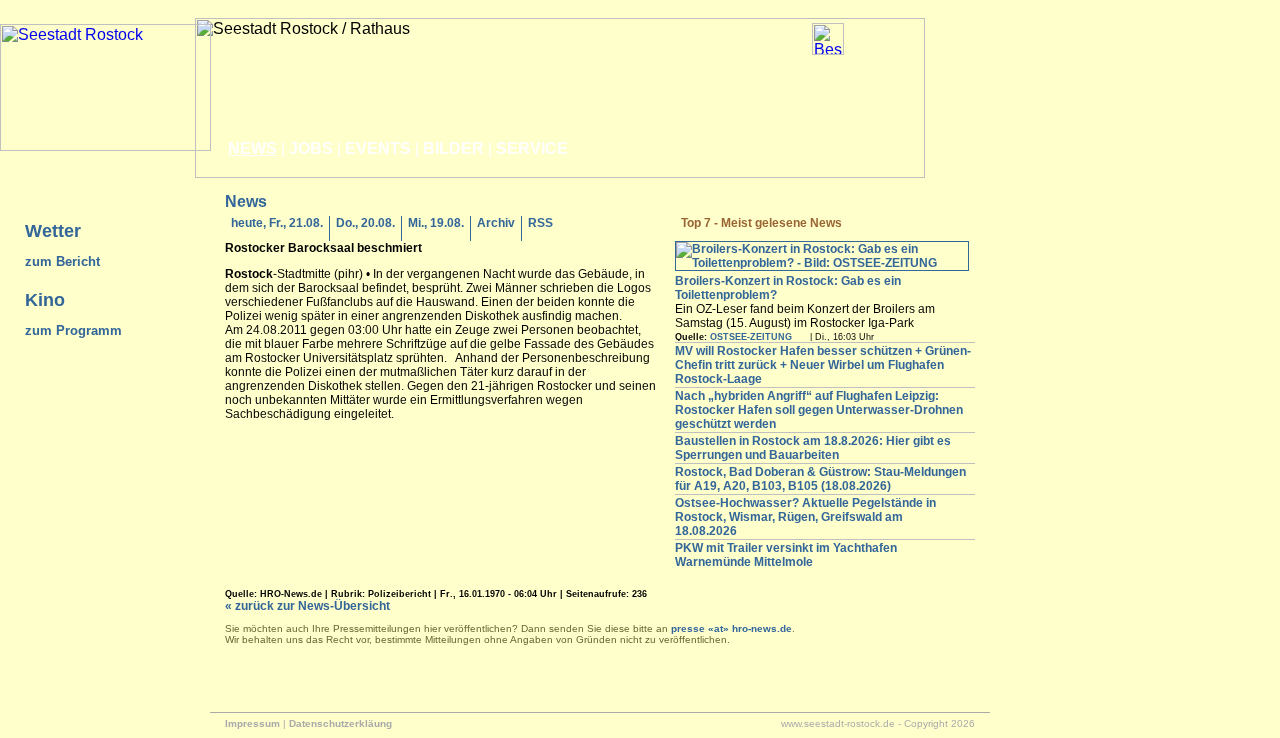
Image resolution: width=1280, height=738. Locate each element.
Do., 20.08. (365, 223)
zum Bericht (62, 261)
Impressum (252, 723)
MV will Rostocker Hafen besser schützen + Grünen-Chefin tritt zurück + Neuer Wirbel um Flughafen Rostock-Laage (823, 365)
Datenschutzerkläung (340, 723)
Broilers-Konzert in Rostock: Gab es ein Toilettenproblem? (788, 288)
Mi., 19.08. (436, 223)
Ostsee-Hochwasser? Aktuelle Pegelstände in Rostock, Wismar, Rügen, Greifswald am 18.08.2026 (805, 517)
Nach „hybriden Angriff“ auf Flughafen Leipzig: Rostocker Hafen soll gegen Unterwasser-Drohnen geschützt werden (819, 410)
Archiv (496, 223)
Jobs (311, 148)
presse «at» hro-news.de (731, 628)
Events (378, 148)
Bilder (453, 148)
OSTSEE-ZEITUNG (751, 337)
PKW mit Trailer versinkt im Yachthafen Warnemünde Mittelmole (786, 555)
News (252, 148)
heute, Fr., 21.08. (277, 223)
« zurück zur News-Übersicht (307, 606)
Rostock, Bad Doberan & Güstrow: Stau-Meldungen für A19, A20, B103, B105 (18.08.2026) (820, 479)
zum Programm (73, 330)
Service (532, 148)
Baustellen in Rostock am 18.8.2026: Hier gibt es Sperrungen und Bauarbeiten (813, 448)
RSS (540, 223)
